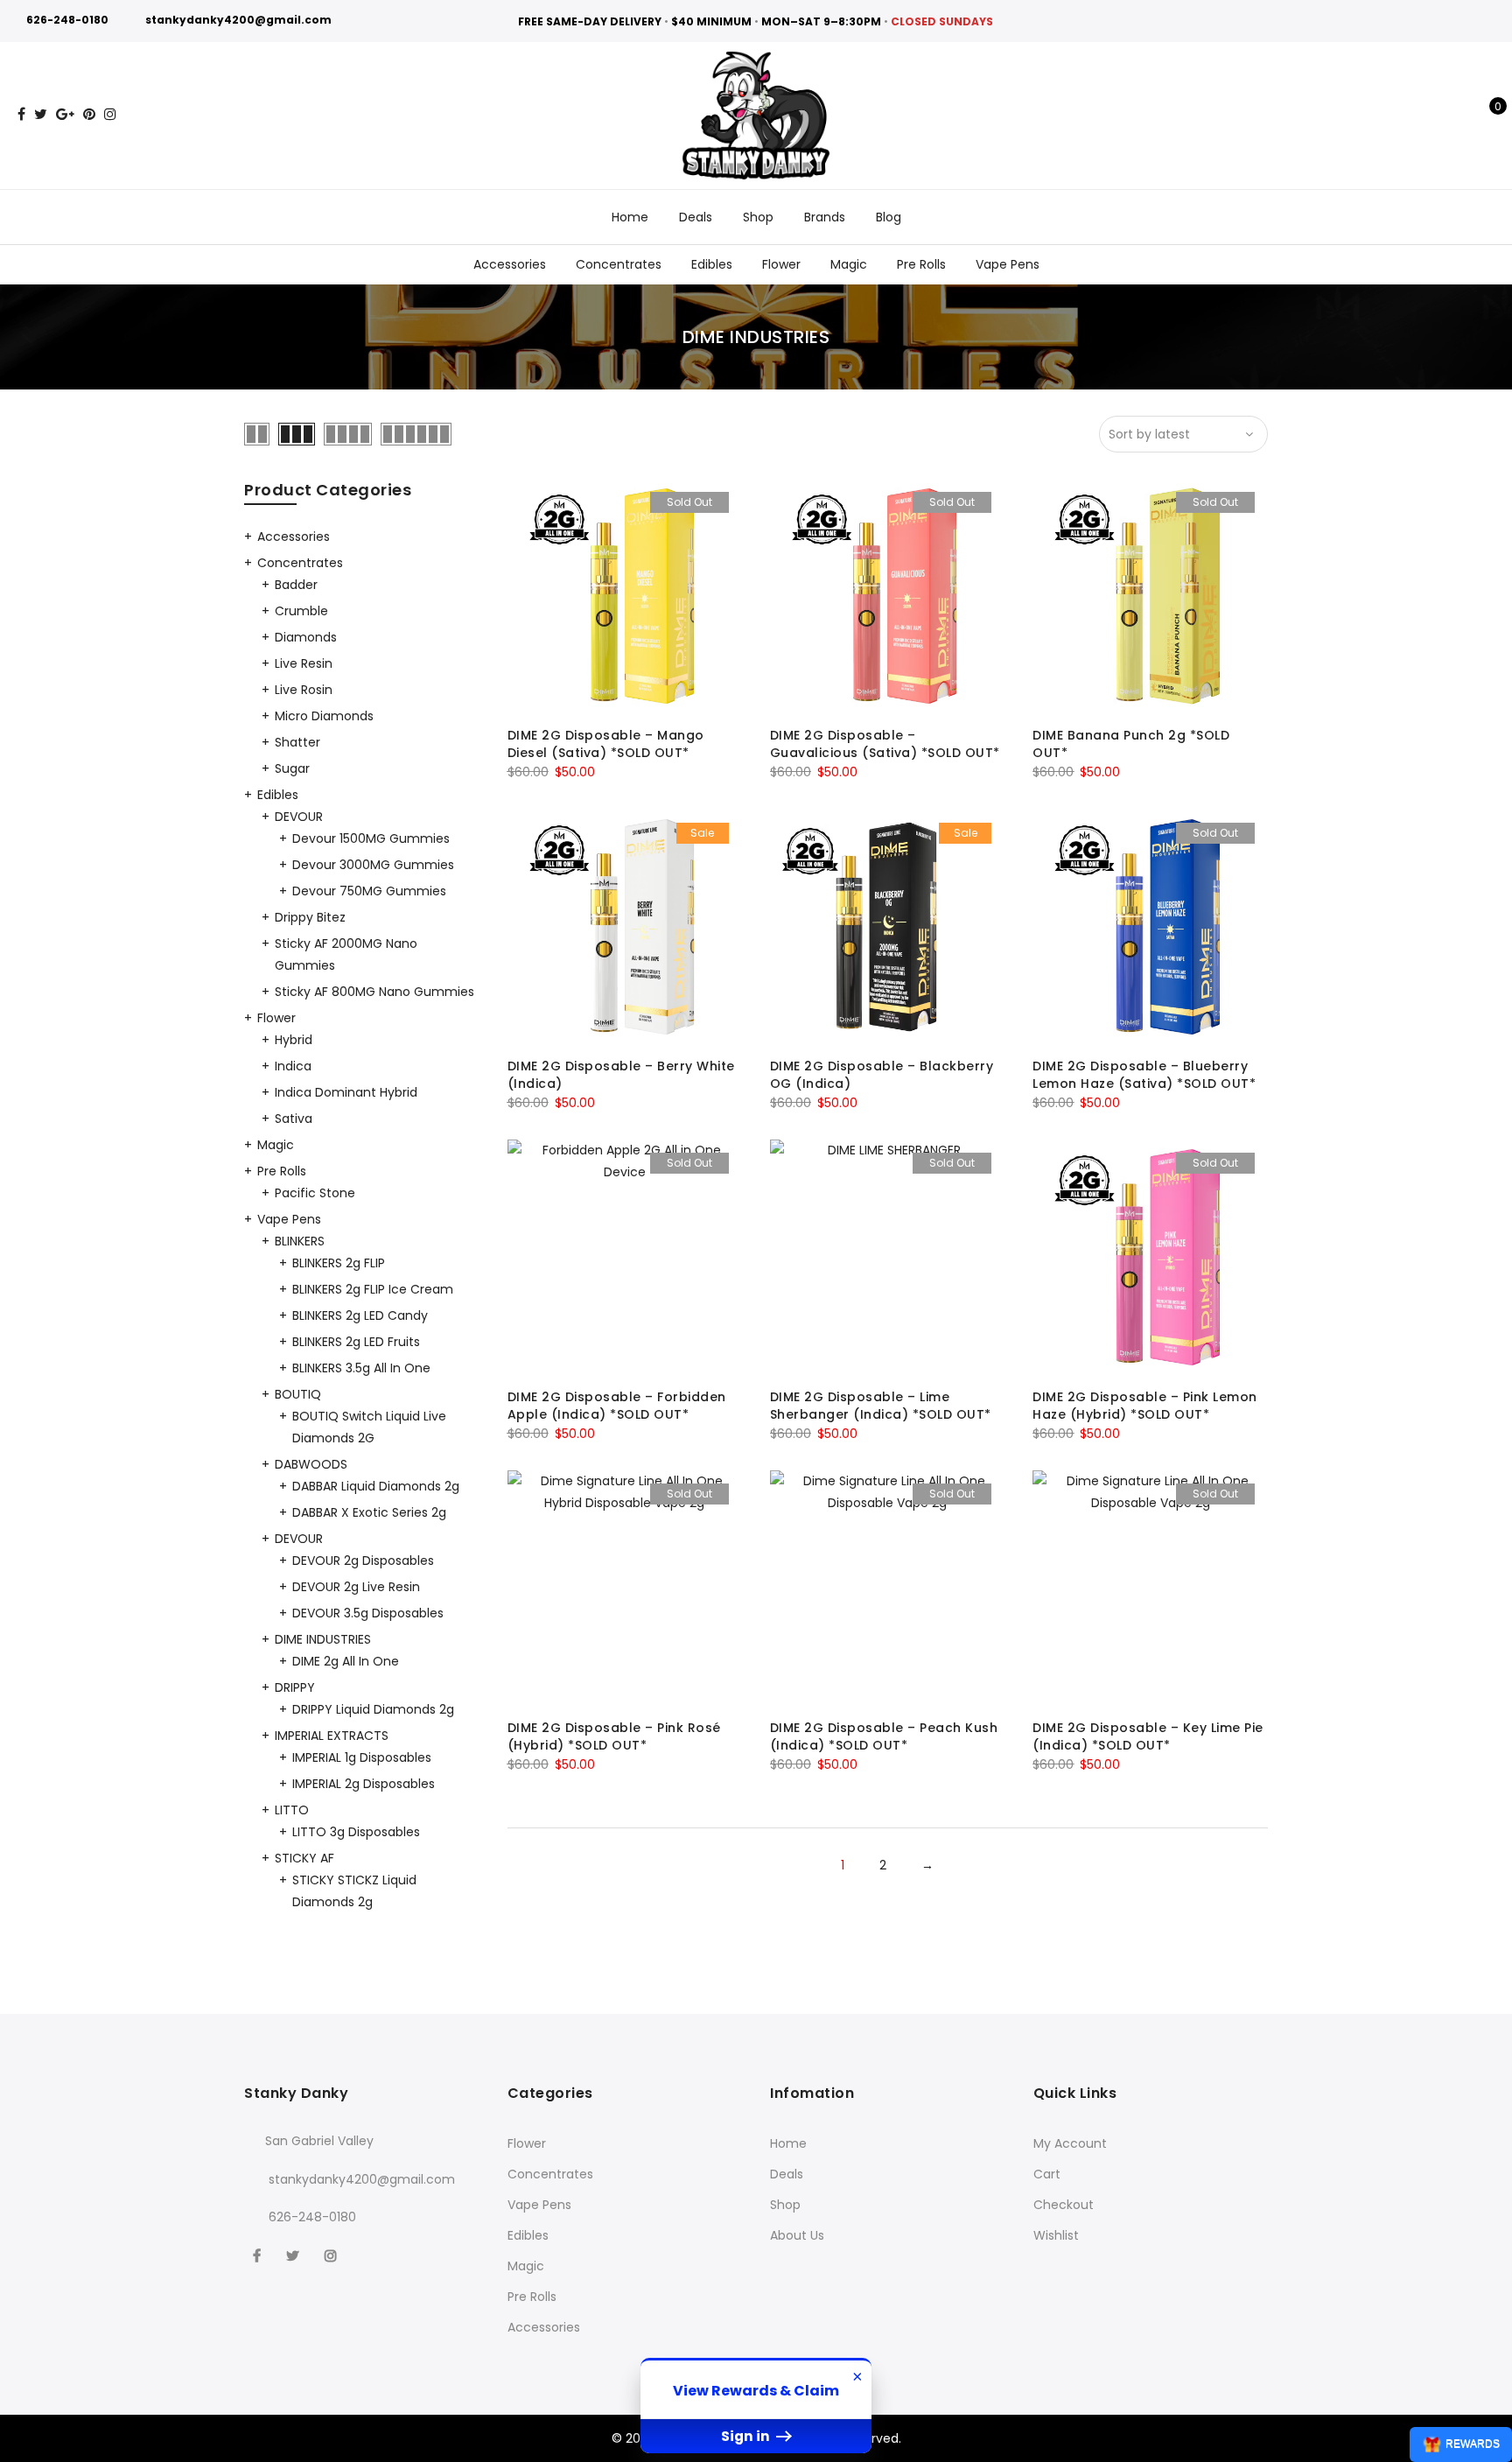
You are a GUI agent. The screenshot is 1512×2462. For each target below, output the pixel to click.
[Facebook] (259, 2255)
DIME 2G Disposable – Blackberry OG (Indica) (882, 1075)
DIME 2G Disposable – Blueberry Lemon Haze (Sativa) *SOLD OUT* (1144, 1075)
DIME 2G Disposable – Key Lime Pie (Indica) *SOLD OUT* (1148, 1736)
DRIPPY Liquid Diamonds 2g (373, 1709)
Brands (825, 217)
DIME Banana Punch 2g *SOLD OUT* (1131, 744)
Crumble (301, 611)
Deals (696, 217)
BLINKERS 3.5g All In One (361, 1368)
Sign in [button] (747, 2436)
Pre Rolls (921, 264)
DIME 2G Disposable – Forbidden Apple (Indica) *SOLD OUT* (617, 1406)
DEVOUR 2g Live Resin (356, 1587)
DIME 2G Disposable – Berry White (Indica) (621, 1075)
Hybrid (294, 1040)
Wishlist (1056, 2235)
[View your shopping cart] (1485, 116)
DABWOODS (311, 1464)
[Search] (1431, 116)
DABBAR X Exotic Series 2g (369, 1512)
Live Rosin (304, 690)
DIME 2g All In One (346, 1661)
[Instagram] (333, 2255)
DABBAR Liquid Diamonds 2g (376, 1486)
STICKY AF (304, 1858)
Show (1461, 2444)
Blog (889, 217)
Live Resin (304, 663)
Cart (1047, 2174)
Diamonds (306, 637)
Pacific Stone (315, 1193)
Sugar (292, 768)
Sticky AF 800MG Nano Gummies (374, 992)
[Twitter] (295, 2255)
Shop (758, 217)
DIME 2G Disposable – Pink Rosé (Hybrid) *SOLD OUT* (614, 1736)
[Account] (1458, 116)
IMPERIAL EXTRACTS (332, 1736)
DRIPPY (295, 1687)
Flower (781, 264)
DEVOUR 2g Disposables (363, 1561)
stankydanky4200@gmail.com (238, 20)
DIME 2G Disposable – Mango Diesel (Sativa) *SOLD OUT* (606, 744)
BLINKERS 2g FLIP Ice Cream (373, 1289)
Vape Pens (1008, 264)
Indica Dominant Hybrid (346, 1092)
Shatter (297, 742)
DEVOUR (299, 817)
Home (630, 217)
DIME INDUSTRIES (323, 1639)
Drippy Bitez (310, 917)
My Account (1070, 2143)
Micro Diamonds (324, 716)
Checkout (1064, 2205)
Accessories (510, 264)
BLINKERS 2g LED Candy (360, 1315)
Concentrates (619, 264)
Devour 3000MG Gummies (373, 865)
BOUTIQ (298, 1394)
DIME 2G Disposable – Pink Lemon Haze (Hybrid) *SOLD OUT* (1145, 1406)
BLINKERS (300, 1241)
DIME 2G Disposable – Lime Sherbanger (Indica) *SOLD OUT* (881, 1406)
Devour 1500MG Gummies (371, 838)
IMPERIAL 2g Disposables (364, 1784)
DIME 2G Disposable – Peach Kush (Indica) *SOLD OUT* (884, 1736)
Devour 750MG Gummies (369, 891)
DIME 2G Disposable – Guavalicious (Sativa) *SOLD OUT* (885, 744)
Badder (296, 585)
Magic (849, 264)
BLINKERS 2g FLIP (339, 1263)
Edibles (712, 264)
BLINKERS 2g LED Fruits (356, 1342)
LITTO (292, 1810)
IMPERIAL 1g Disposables (362, 1757)
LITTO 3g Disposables (356, 1832)
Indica (293, 1066)
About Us (797, 2235)
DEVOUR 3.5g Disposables (368, 1613)
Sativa (294, 1119)
